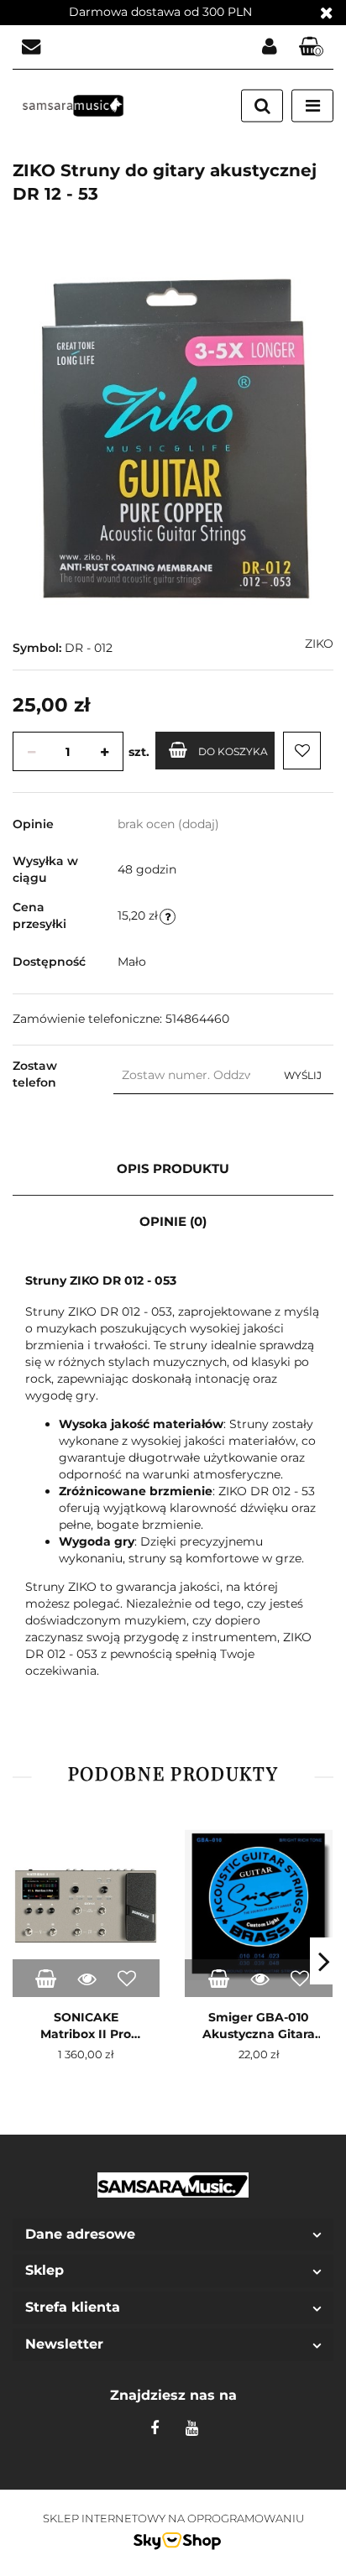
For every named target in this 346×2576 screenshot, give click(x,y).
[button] (312, 47)
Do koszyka (233, 751)
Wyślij (303, 1075)
